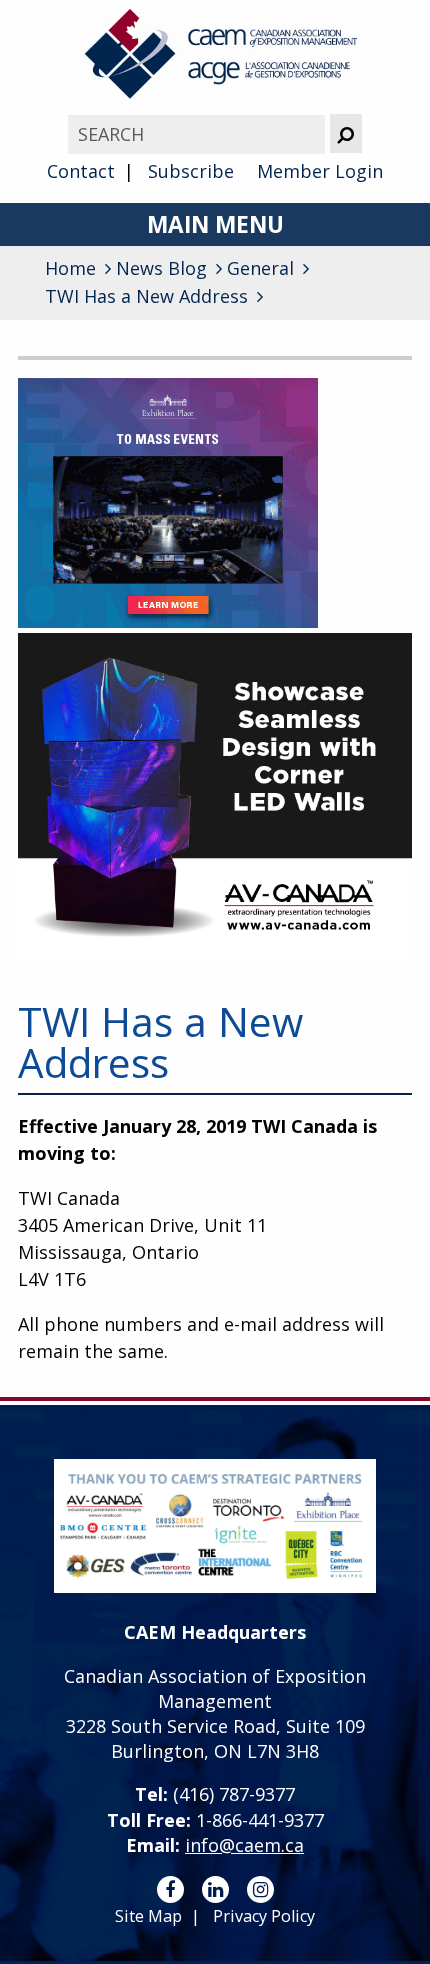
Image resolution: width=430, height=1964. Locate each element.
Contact (81, 171)
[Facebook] (170, 1889)
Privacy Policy (264, 1916)
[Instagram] (260, 1889)
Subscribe (191, 171)
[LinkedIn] (215, 1889)
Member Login (320, 171)
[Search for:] (198, 134)
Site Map (148, 1916)
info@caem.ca (244, 1845)
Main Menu (215, 224)
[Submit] (346, 133)
